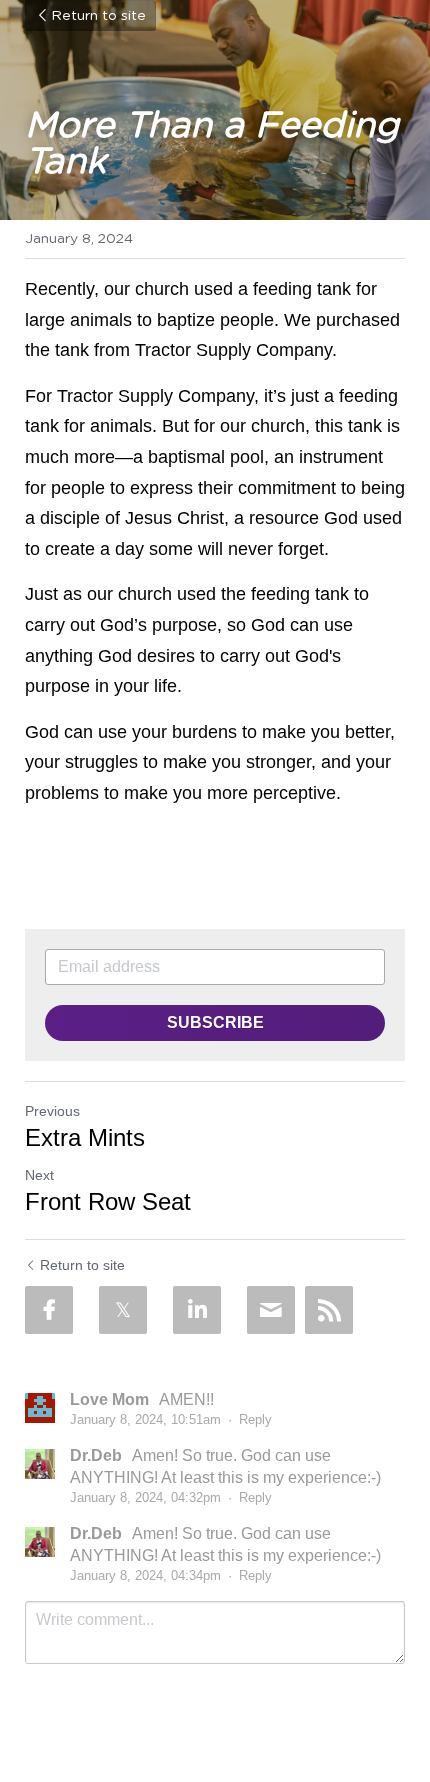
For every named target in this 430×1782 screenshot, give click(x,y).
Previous (52, 1111)
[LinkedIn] (197, 1310)
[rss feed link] (329, 1310)
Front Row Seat (108, 1201)
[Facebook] (49, 1310)
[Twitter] (123, 1310)
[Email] (271, 1310)
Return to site (98, 16)
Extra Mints (85, 1137)
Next (39, 1175)
